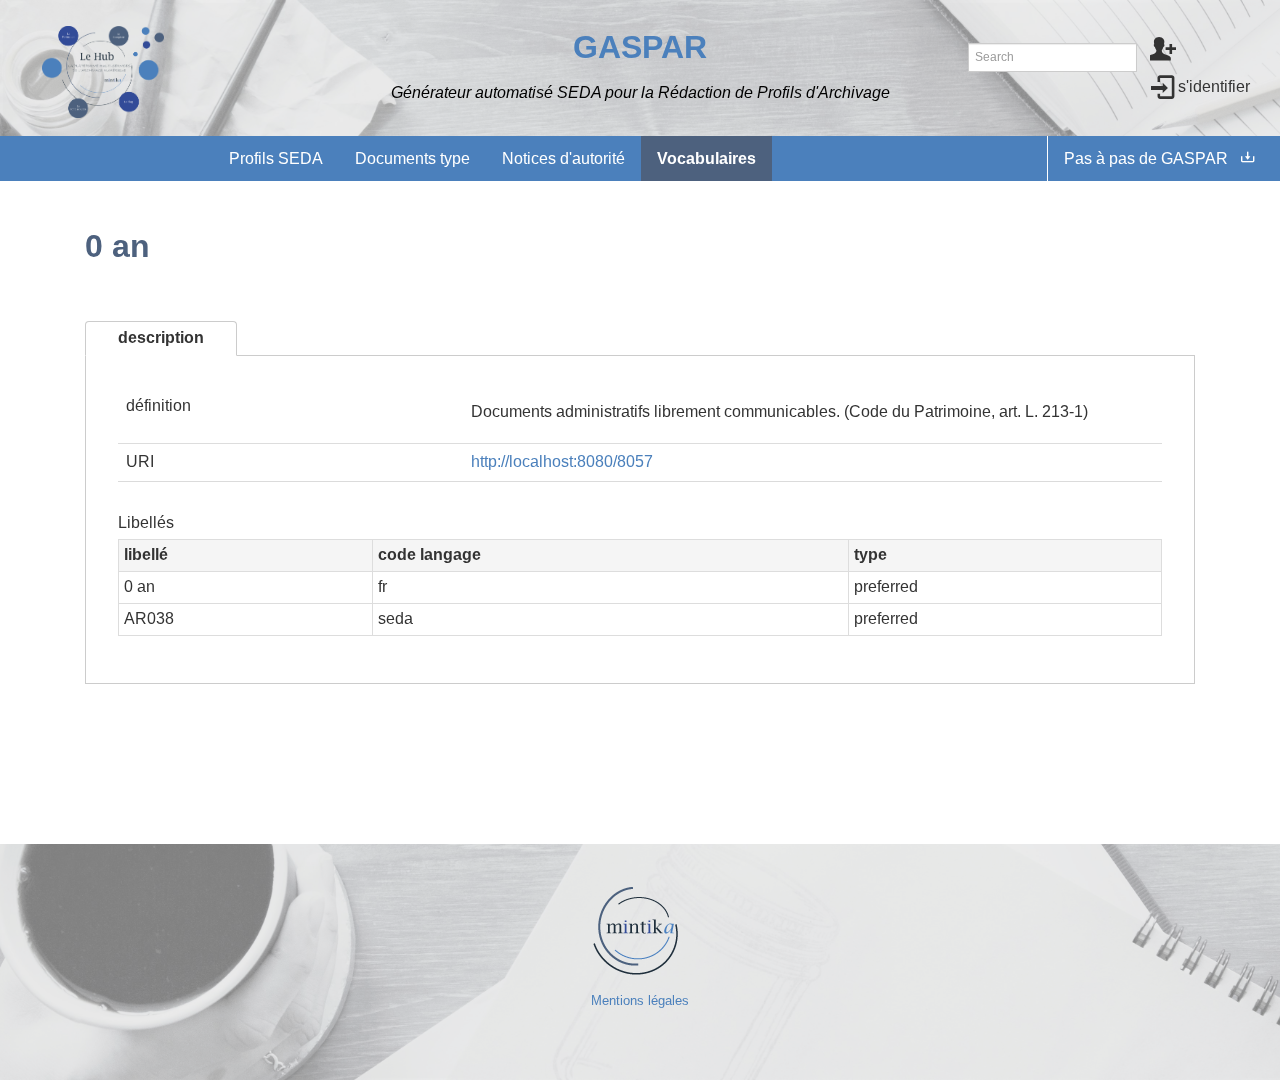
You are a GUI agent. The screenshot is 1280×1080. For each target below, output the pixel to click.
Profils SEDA (276, 158)
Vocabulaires (706, 158)
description (161, 337)
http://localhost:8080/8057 (562, 461)
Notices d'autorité (563, 158)
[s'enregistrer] (1163, 51)
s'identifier (1214, 86)
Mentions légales (640, 1000)
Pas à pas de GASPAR (1146, 158)
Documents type (412, 158)
